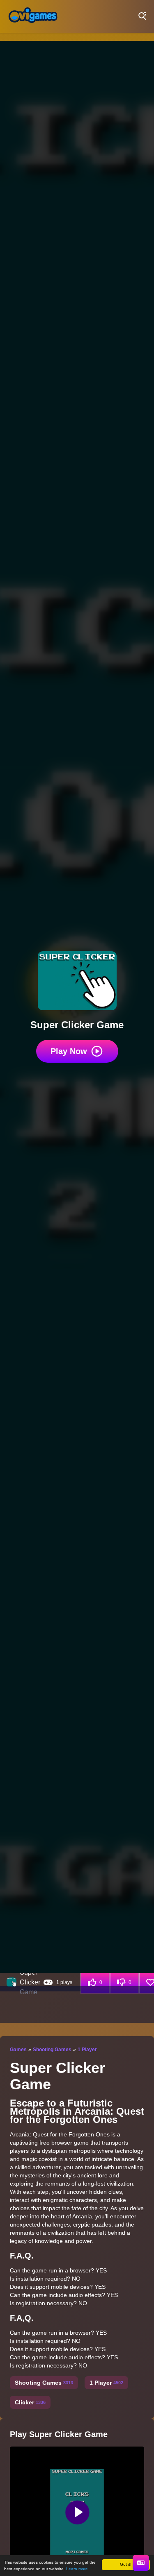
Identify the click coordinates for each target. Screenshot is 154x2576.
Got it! (126, 2564)
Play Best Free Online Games (33, 16)
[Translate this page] (141, 2563)
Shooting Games (52, 2050)
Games (18, 2050)
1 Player (87, 2050)
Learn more (77, 2569)
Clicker (30, 2402)
